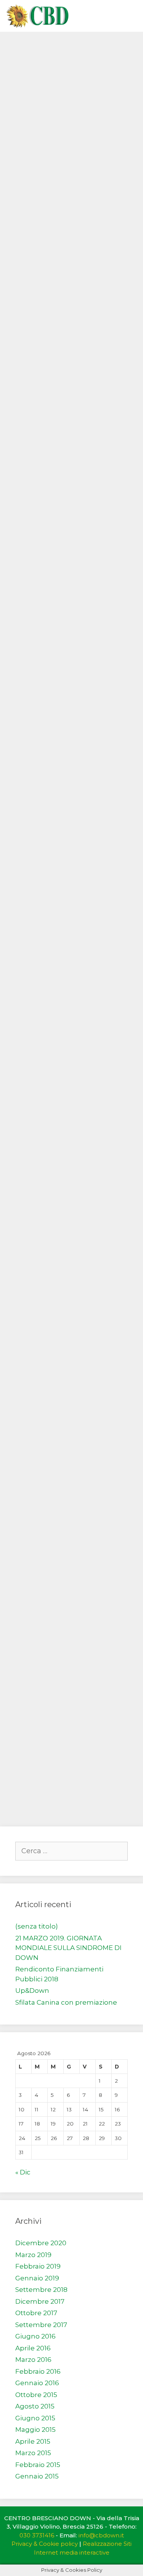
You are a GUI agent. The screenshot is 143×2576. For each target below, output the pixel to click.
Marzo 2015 (33, 2453)
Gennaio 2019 (37, 2278)
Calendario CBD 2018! (62, 158)
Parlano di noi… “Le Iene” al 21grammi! (68, 1378)
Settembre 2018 (41, 2290)
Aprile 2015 (33, 2441)
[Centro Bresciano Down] (37, 16)
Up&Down (32, 1991)
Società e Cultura (100, 1425)
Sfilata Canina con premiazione (66, 2002)
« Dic (23, 2172)
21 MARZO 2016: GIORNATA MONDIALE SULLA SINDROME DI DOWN (66, 1512)
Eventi (31, 444)
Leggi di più (41, 243)
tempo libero (68, 444)
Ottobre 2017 (36, 2313)
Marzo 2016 (33, 2360)
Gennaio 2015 (37, 2476)
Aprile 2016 (33, 2348)
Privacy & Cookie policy (45, 2544)
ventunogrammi (86, 1170)
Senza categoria (48, 100)
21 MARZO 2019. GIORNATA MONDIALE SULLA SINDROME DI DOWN (68, 1948)
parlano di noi (44, 1425)
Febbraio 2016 (38, 2371)
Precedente (36, 1792)
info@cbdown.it (101, 2535)
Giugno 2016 (35, 2336)
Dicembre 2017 (40, 2301)
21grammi (38, 1170)
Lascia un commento (57, 113)
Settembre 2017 (41, 2325)
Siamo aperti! (43, 1660)
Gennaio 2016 (37, 2383)
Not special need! (52, 501)
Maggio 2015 (35, 2430)
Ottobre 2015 (36, 2395)
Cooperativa (41, 1725)
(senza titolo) (37, 1926)
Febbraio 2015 (38, 2465)
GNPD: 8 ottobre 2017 (62, 840)
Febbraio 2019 (38, 2266)
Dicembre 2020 (41, 2243)
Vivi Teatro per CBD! (59, 329)
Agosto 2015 (35, 2406)
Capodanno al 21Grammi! (70, 59)
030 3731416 (37, 2535)
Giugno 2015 (35, 2418)
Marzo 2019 (33, 2255)
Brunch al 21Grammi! (60, 1044)
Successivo (36, 1802)
